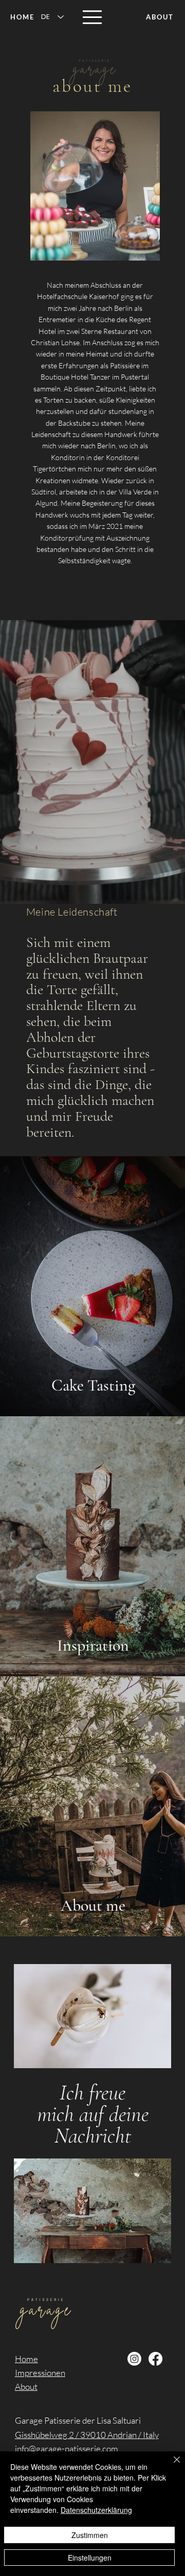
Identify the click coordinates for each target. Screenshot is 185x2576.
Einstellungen (90, 2558)
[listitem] (92, 1286)
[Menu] (91, 17)
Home (26, 2359)
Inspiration (93, 1645)
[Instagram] (134, 2359)
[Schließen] (171, 2466)
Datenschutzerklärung (96, 2510)
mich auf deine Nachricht (93, 2125)
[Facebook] (155, 2359)
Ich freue (92, 2093)
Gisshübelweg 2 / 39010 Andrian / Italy (87, 2435)
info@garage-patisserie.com (67, 2449)
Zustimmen (90, 2535)
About (26, 2386)
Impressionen (40, 2373)
